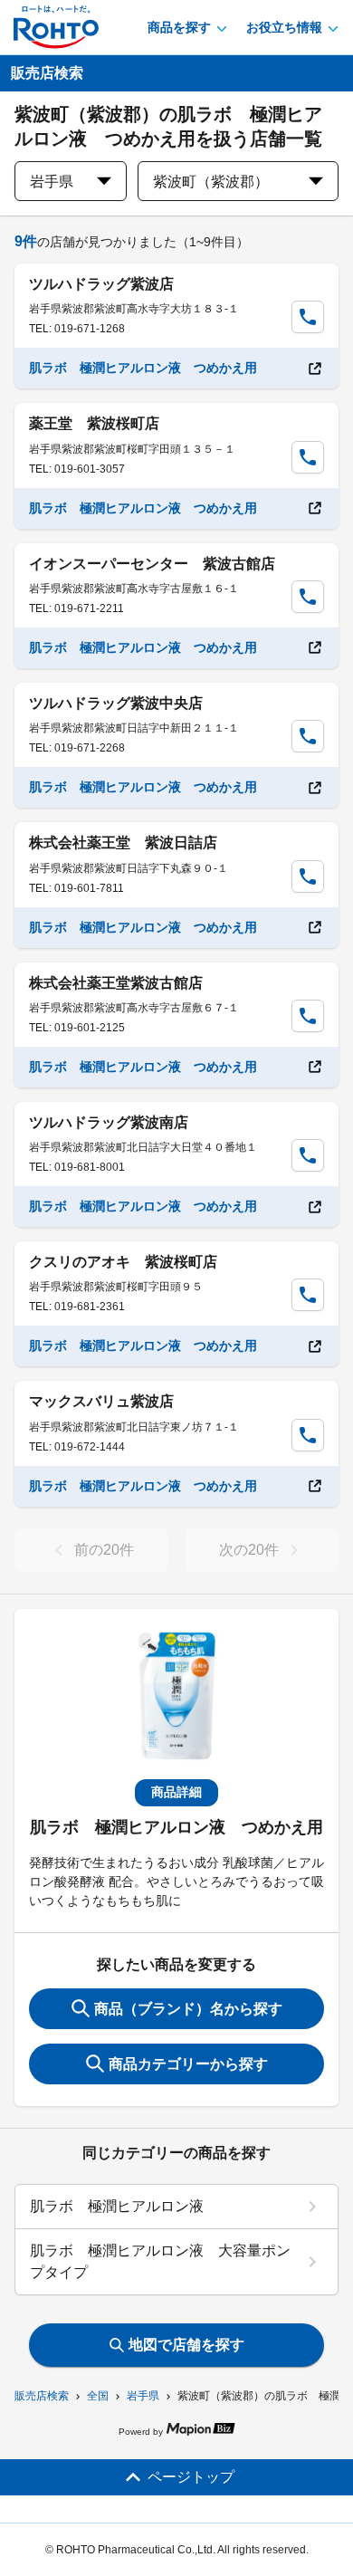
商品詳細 (176, 1792)
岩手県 (143, 2396)
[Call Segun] (308, 317)
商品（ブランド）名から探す (188, 2009)
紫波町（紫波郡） (211, 182)
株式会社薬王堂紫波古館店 (116, 983)
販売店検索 (42, 2396)
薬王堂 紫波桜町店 (94, 423)
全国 (98, 2396)
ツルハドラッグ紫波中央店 (116, 703)
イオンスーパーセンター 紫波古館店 (152, 564)
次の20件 (249, 1550)
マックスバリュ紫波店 (101, 1401)
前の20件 (104, 1550)
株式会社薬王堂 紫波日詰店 (123, 843)
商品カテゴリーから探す (188, 2064)
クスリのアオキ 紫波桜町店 (123, 1262)
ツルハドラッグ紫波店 (101, 284)
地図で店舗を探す (186, 2345)
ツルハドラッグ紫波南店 (109, 1122)
